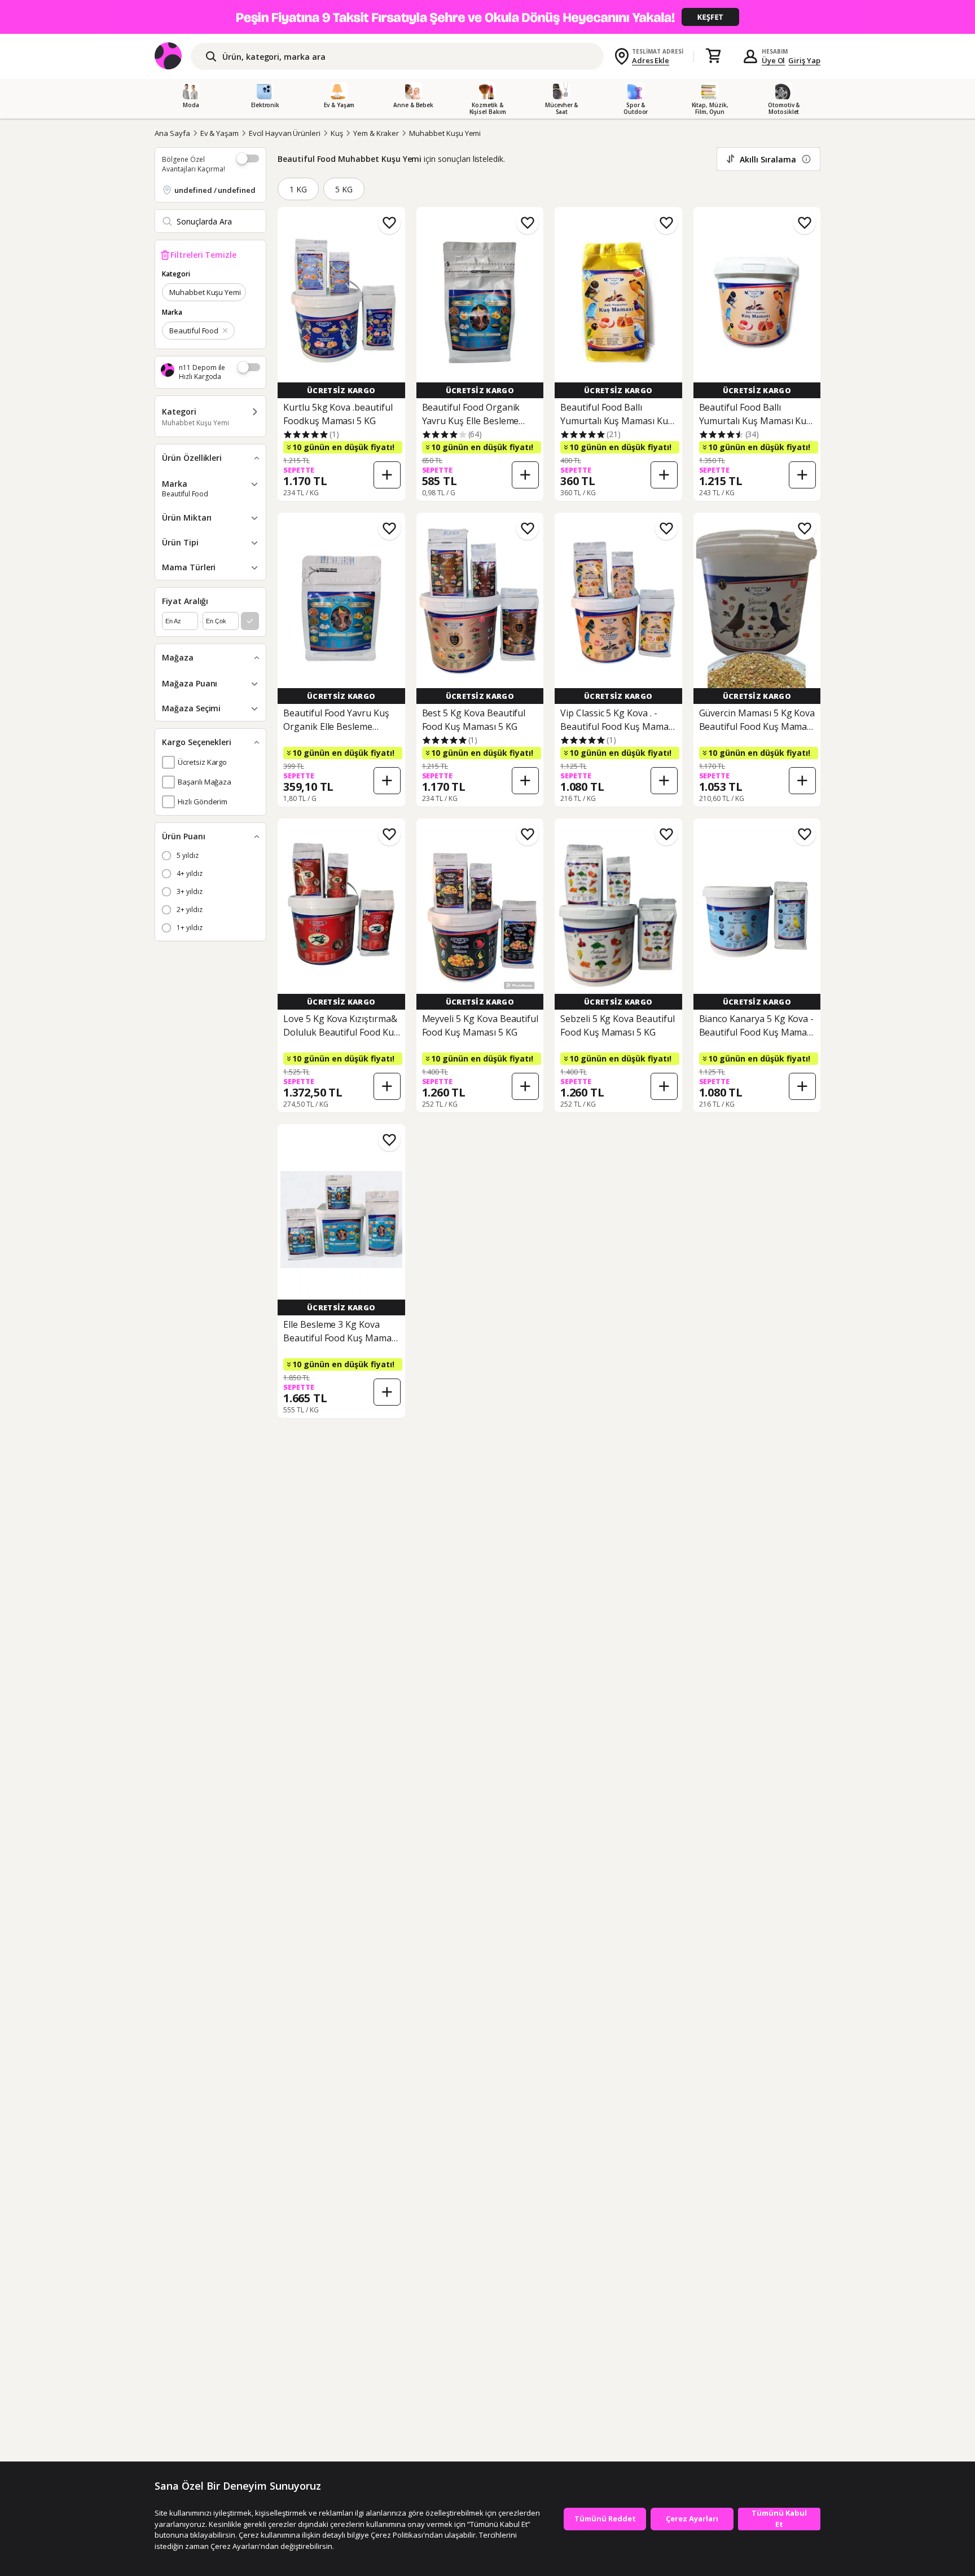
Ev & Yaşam (220, 133)
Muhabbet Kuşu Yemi (445, 133)
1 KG (298, 189)
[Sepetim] (713, 56)
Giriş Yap (804, 60)
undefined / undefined (215, 190)
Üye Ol (774, 60)
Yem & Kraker (376, 133)
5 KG (344, 189)
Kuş (337, 133)
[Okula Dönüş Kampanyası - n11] (488, 17)
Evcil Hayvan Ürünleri (285, 133)
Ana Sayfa (172, 133)
